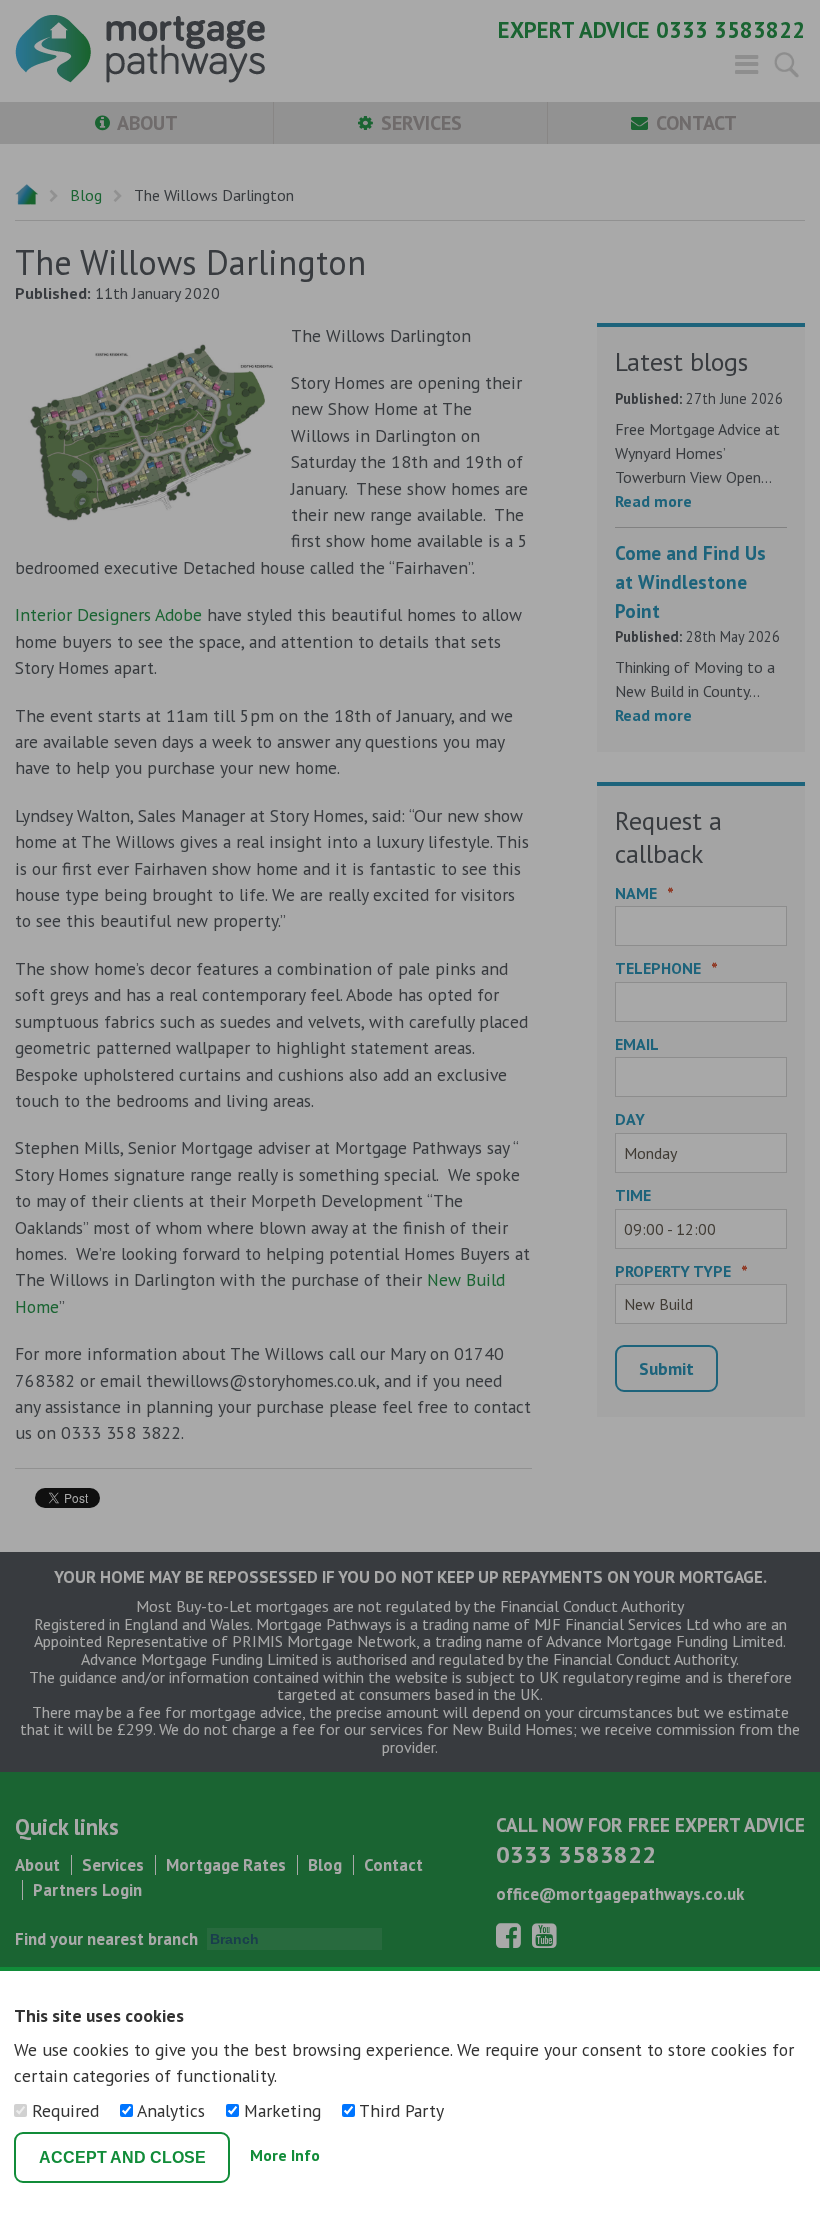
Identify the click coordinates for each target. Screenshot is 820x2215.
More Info (285, 2156)
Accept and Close (122, 2157)
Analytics (171, 2110)
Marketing (282, 2110)
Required (65, 2110)
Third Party (399, 2110)
